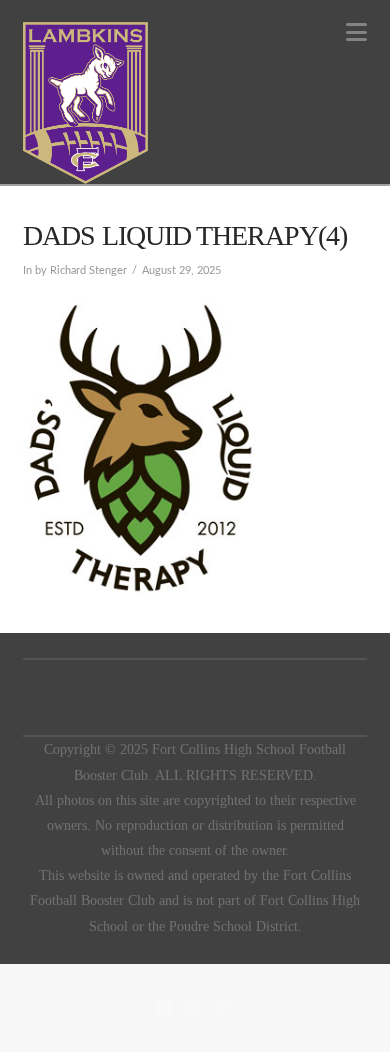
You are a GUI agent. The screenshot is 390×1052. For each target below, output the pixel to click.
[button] (356, 32)
